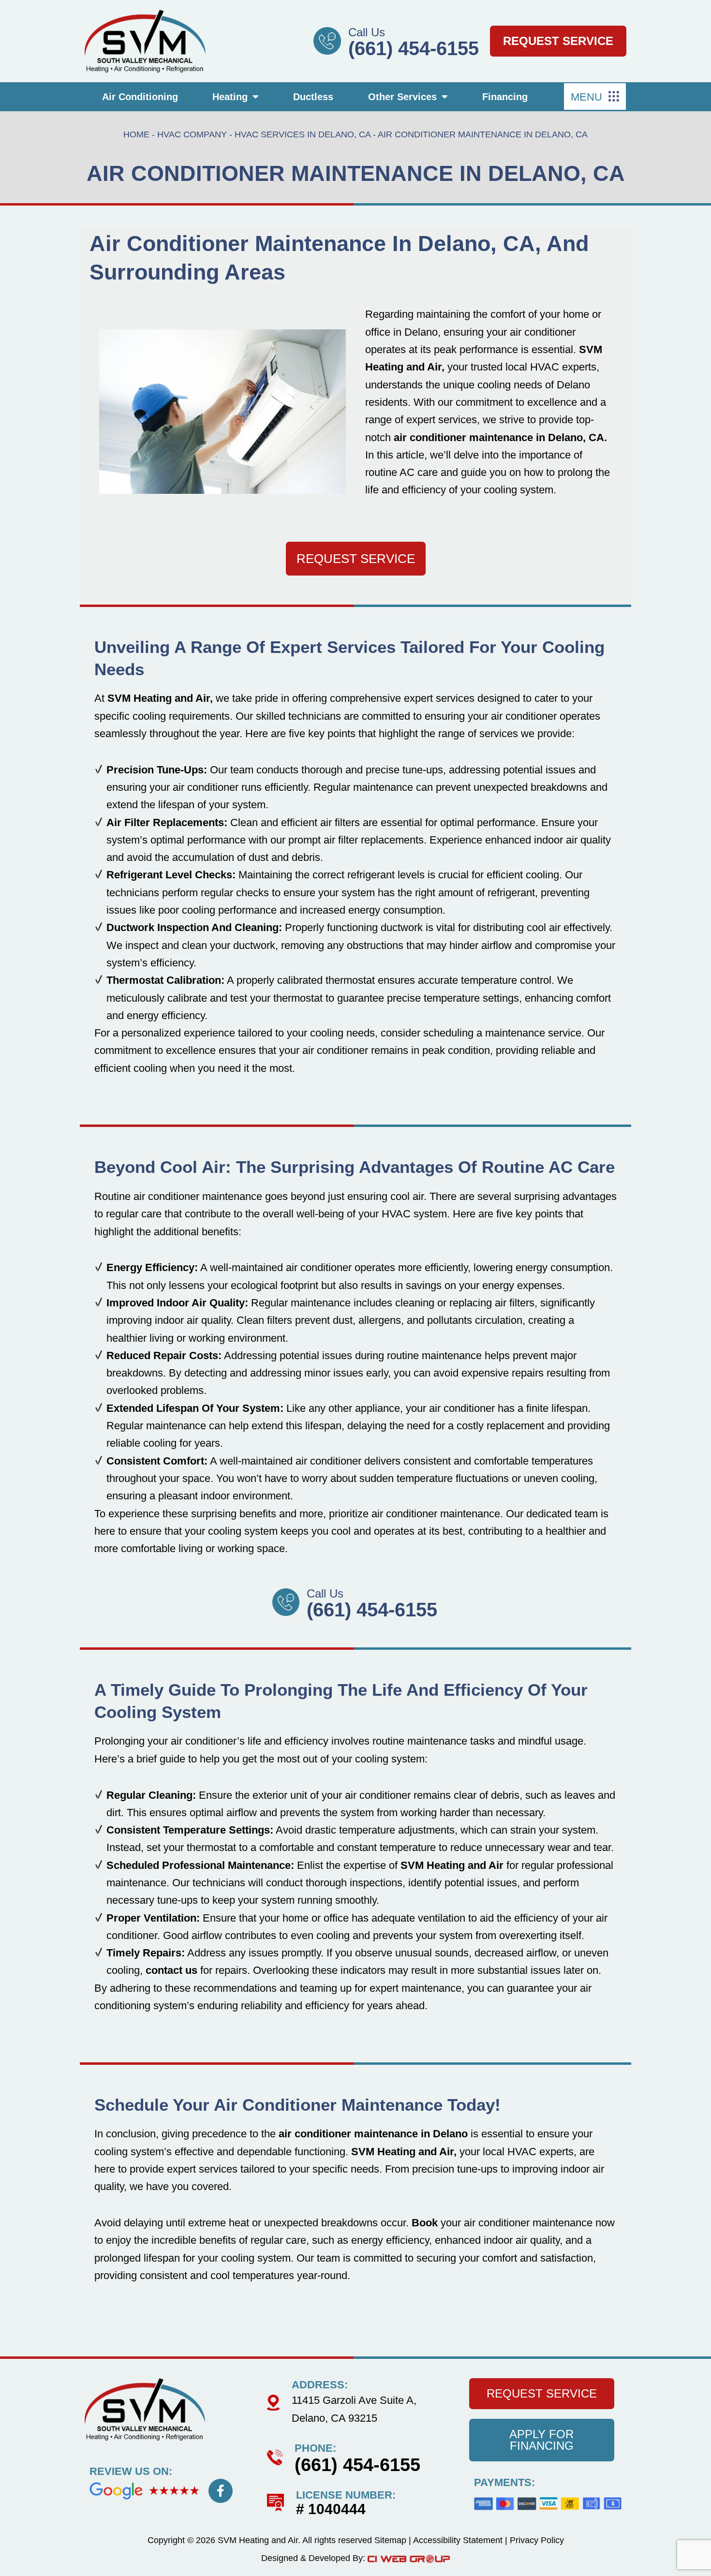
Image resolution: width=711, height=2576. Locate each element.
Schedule (131, 2105)
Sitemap (390, 2540)
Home (136, 134)
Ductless (313, 97)
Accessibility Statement (458, 2540)
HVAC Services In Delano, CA (303, 134)
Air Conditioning (140, 97)
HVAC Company (192, 134)
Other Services (402, 97)
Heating (230, 97)
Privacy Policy (537, 2540)
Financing (505, 97)
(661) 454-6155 (414, 48)
